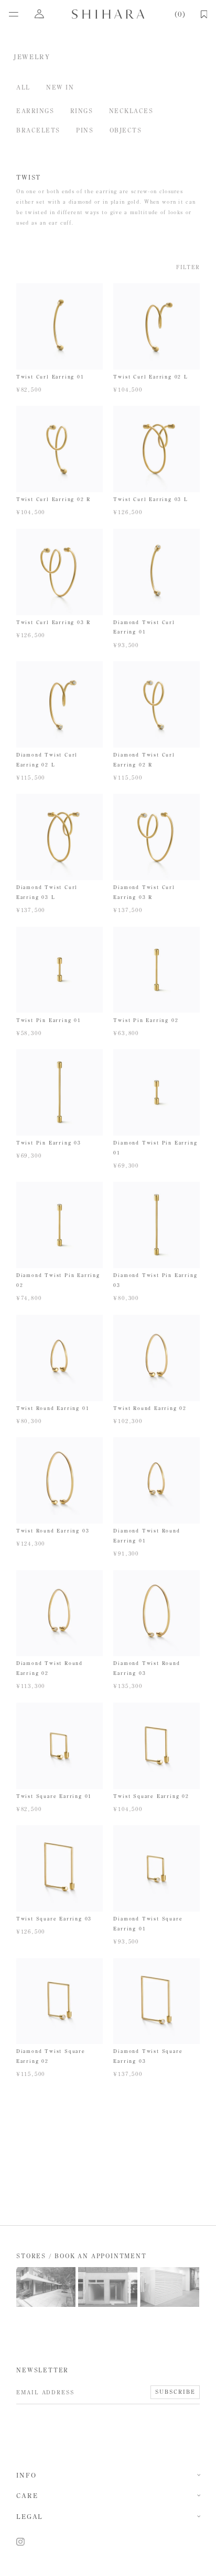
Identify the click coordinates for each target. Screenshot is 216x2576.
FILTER (188, 268)
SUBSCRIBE (175, 2392)
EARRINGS (35, 111)
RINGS (82, 111)
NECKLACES (131, 111)
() (180, 14)
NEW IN (60, 87)
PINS (85, 130)
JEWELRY (32, 57)
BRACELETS (38, 130)
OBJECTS (126, 130)
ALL (23, 87)
